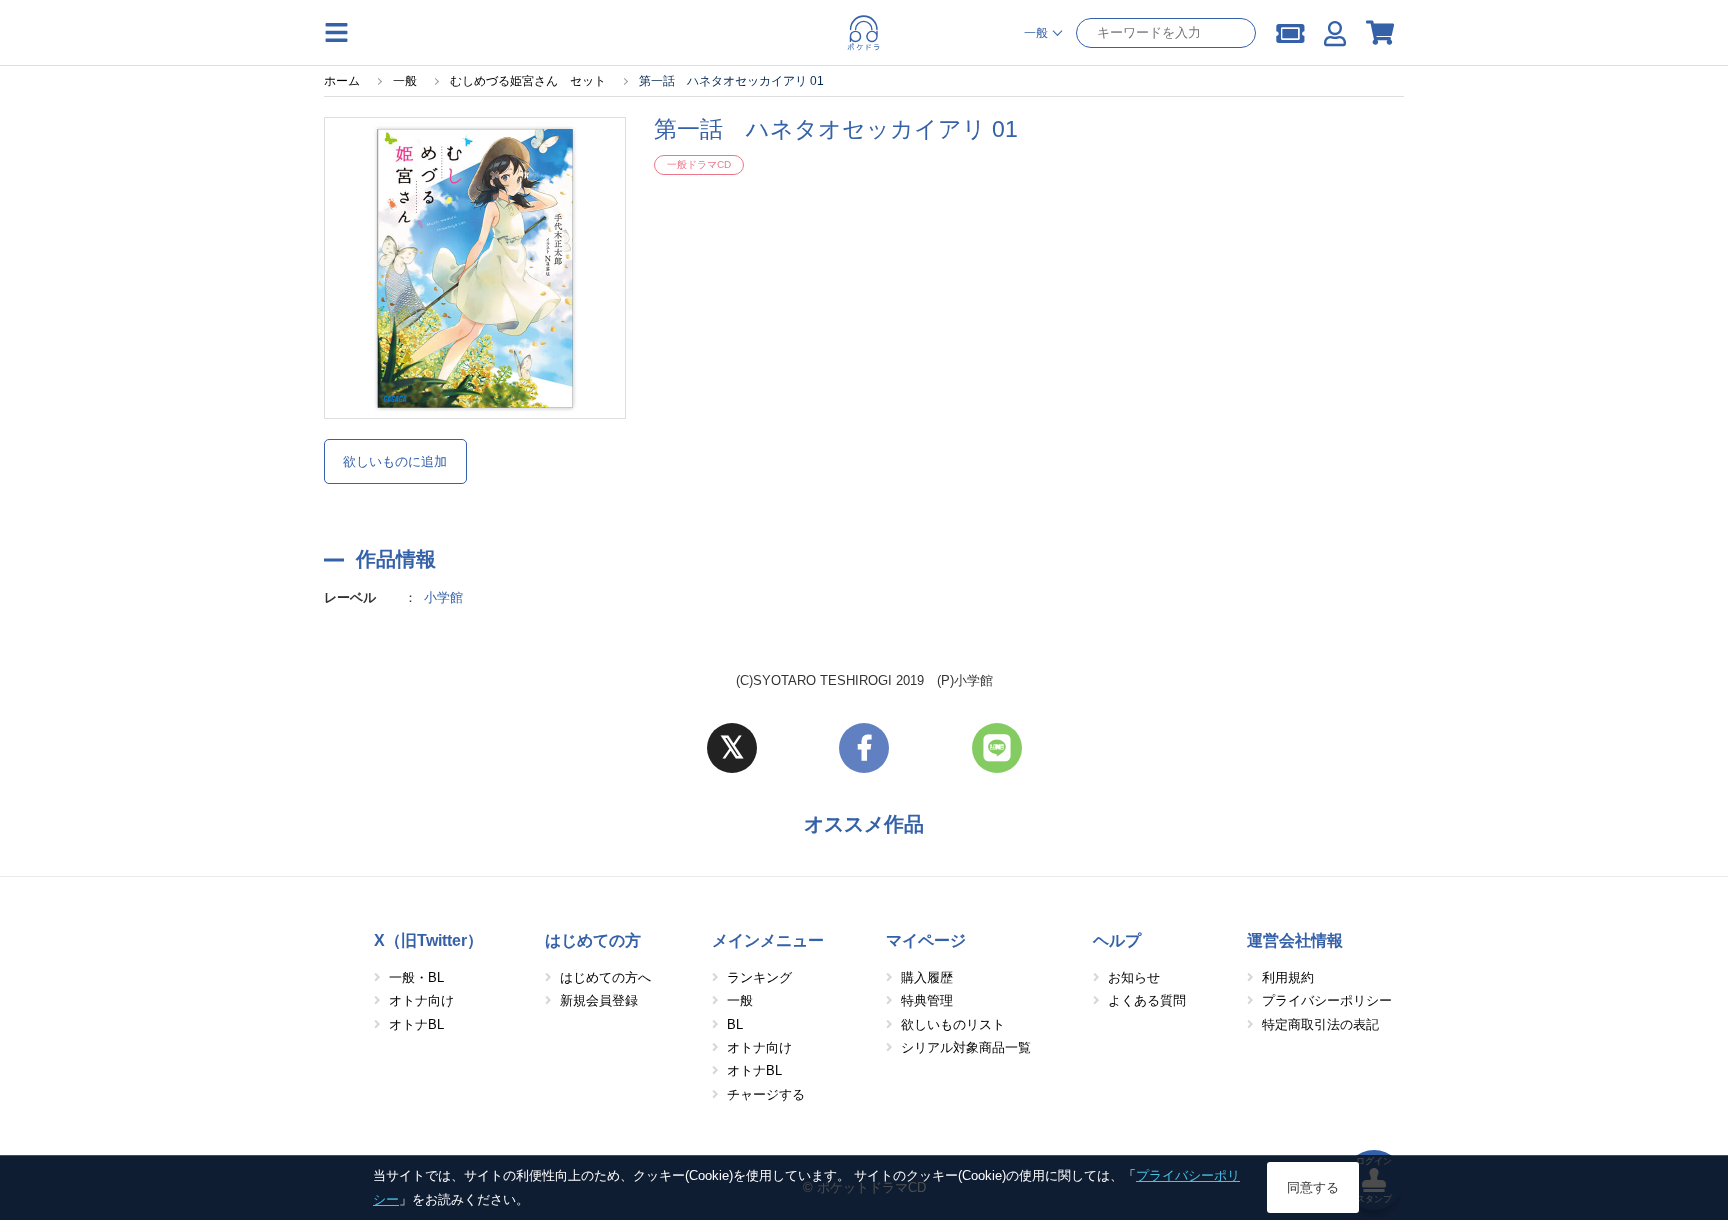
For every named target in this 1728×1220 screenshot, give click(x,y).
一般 (740, 1000)
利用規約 (1288, 977)
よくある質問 (1147, 1000)
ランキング (759, 977)
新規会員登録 (599, 1000)
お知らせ (1134, 977)
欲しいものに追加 (395, 461)
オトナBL (416, 1024)
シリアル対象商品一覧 (966, 1047)
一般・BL (416, 977)
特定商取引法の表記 (1320, 1024)
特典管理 (927, 1000)
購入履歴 (927, 977)
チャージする (766, 1094)
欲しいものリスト (953, 1024)
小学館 (443, 597)
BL (735, 1024)
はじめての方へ (605, 977)
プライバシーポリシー (1327, 1000)
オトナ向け (421, 1000)
